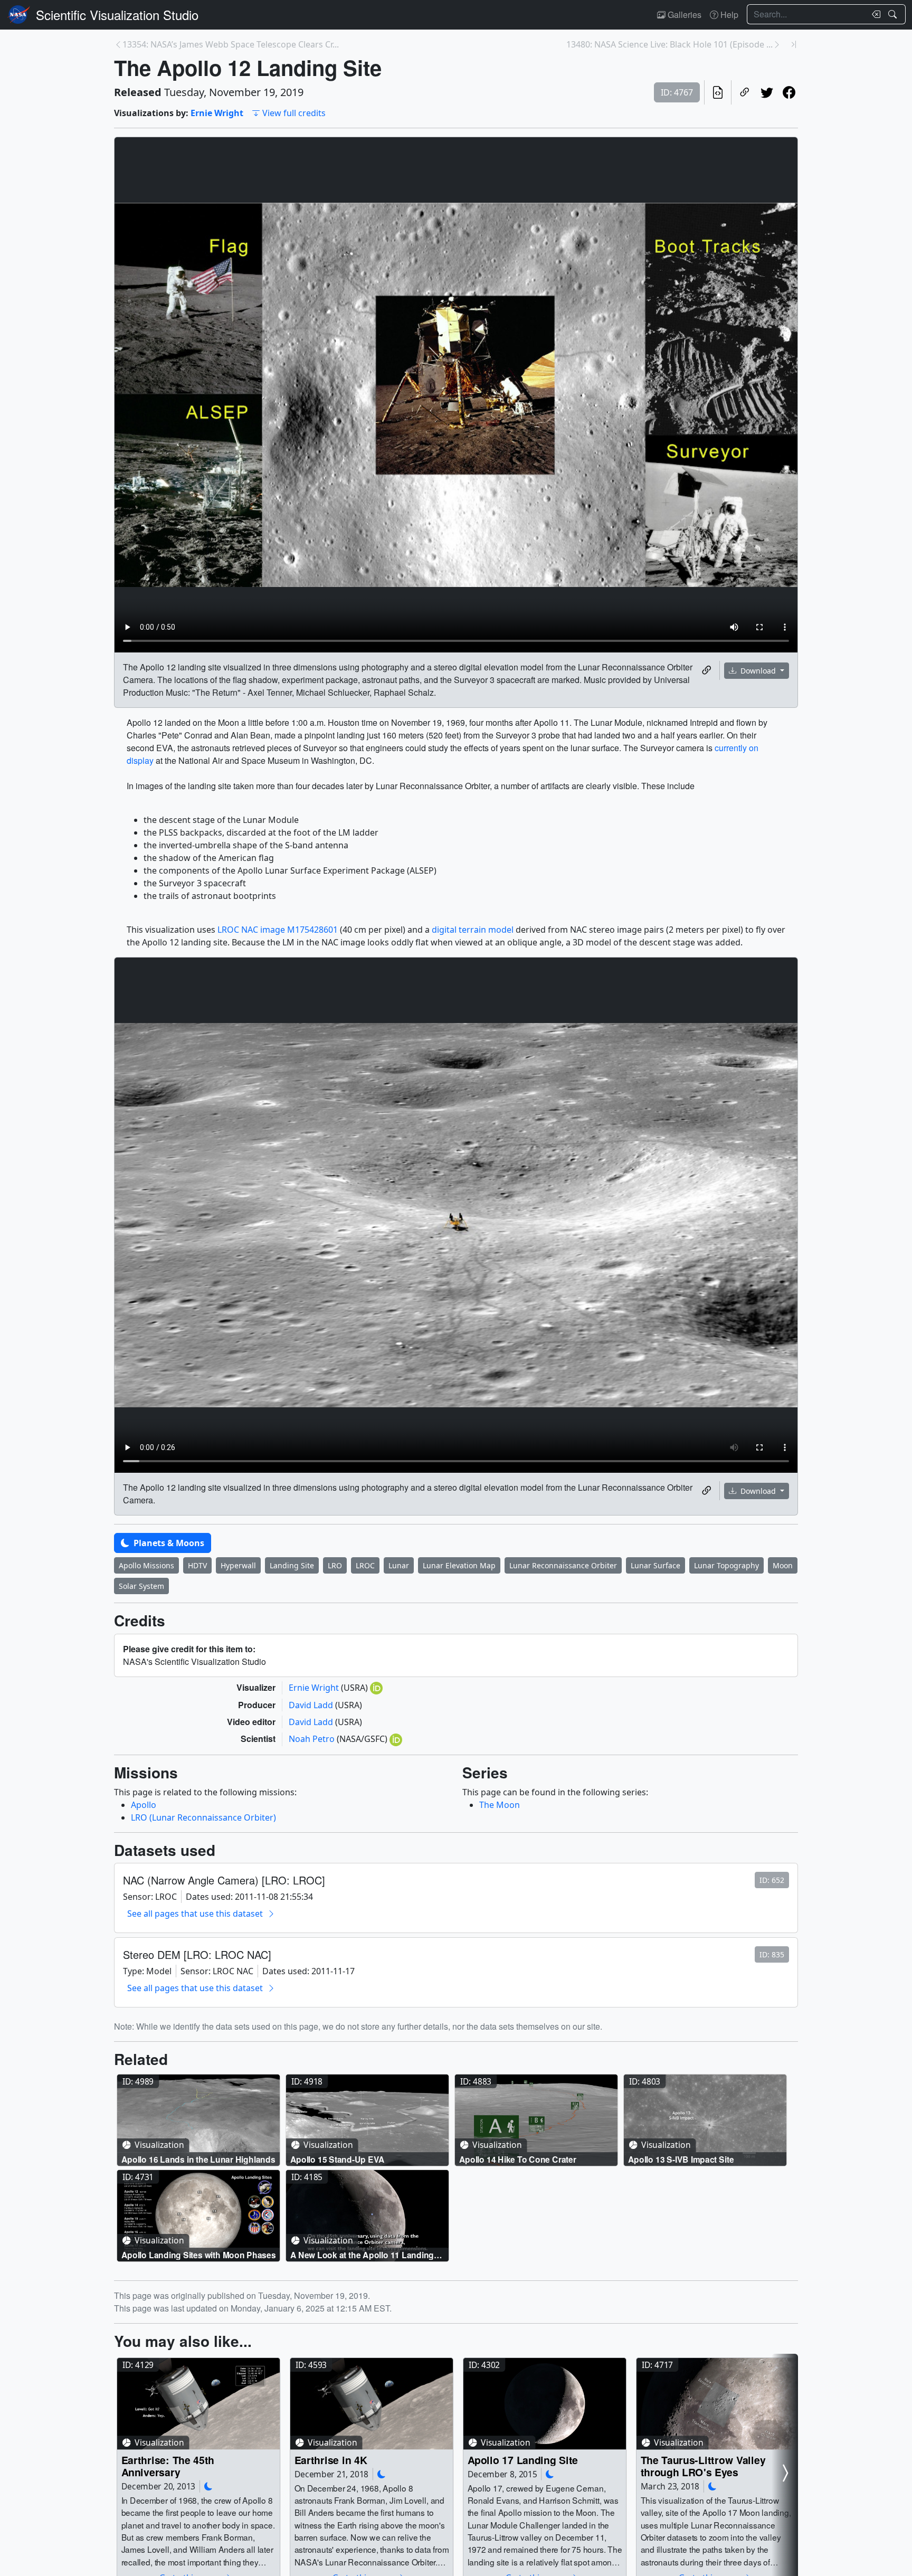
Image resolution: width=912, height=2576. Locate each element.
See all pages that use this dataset (195, 1914)
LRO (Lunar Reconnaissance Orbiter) (203, 1817)
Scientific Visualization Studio (117, 15)
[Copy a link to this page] (745, 92)
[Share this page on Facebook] (789, 92)
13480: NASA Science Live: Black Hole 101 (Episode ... (669, 44)
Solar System (141, 1586)
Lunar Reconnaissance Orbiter (563, 1565)
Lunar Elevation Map (459, 1565)
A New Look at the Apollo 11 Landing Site (362, 2254)
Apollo (144, 1805)
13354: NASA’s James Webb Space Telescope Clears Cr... (231, 44)
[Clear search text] (874, 14)
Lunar (399, 1565)
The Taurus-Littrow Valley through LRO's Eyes (703, 2466)
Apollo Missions (146, 1565)
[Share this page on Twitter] (767, 92)
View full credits (294, 113)
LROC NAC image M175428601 (278, 930)
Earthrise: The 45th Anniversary (168, 2466)
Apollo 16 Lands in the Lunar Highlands (198, 2159)
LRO (335, 1565)
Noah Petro (313, 1739)
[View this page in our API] (718, 92)
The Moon (500, 1805)
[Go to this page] (198, 2120)
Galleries (683, 15)
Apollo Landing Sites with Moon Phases (199, 2254)
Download (758, 671)
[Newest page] (794, 44)
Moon (783, 1565)
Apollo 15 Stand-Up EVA (338, 2159)
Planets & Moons (168, 1543)
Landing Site (292, 1565)
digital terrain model (473, 930)
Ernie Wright (217, 113)
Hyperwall (238, 1565)
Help (728, 15)
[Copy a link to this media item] (707, 670)
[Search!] (894, 14)
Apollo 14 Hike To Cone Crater (518, 2159)
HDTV (197, 1565)
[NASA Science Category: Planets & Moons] (208, 2487)
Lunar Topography (726, 1565)
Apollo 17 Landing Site (523, 2460)
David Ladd (312, 1705)
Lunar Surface (655, 1565)
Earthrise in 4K (331, 2460)
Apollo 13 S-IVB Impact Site (681, 2159)
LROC (365, 1565)
